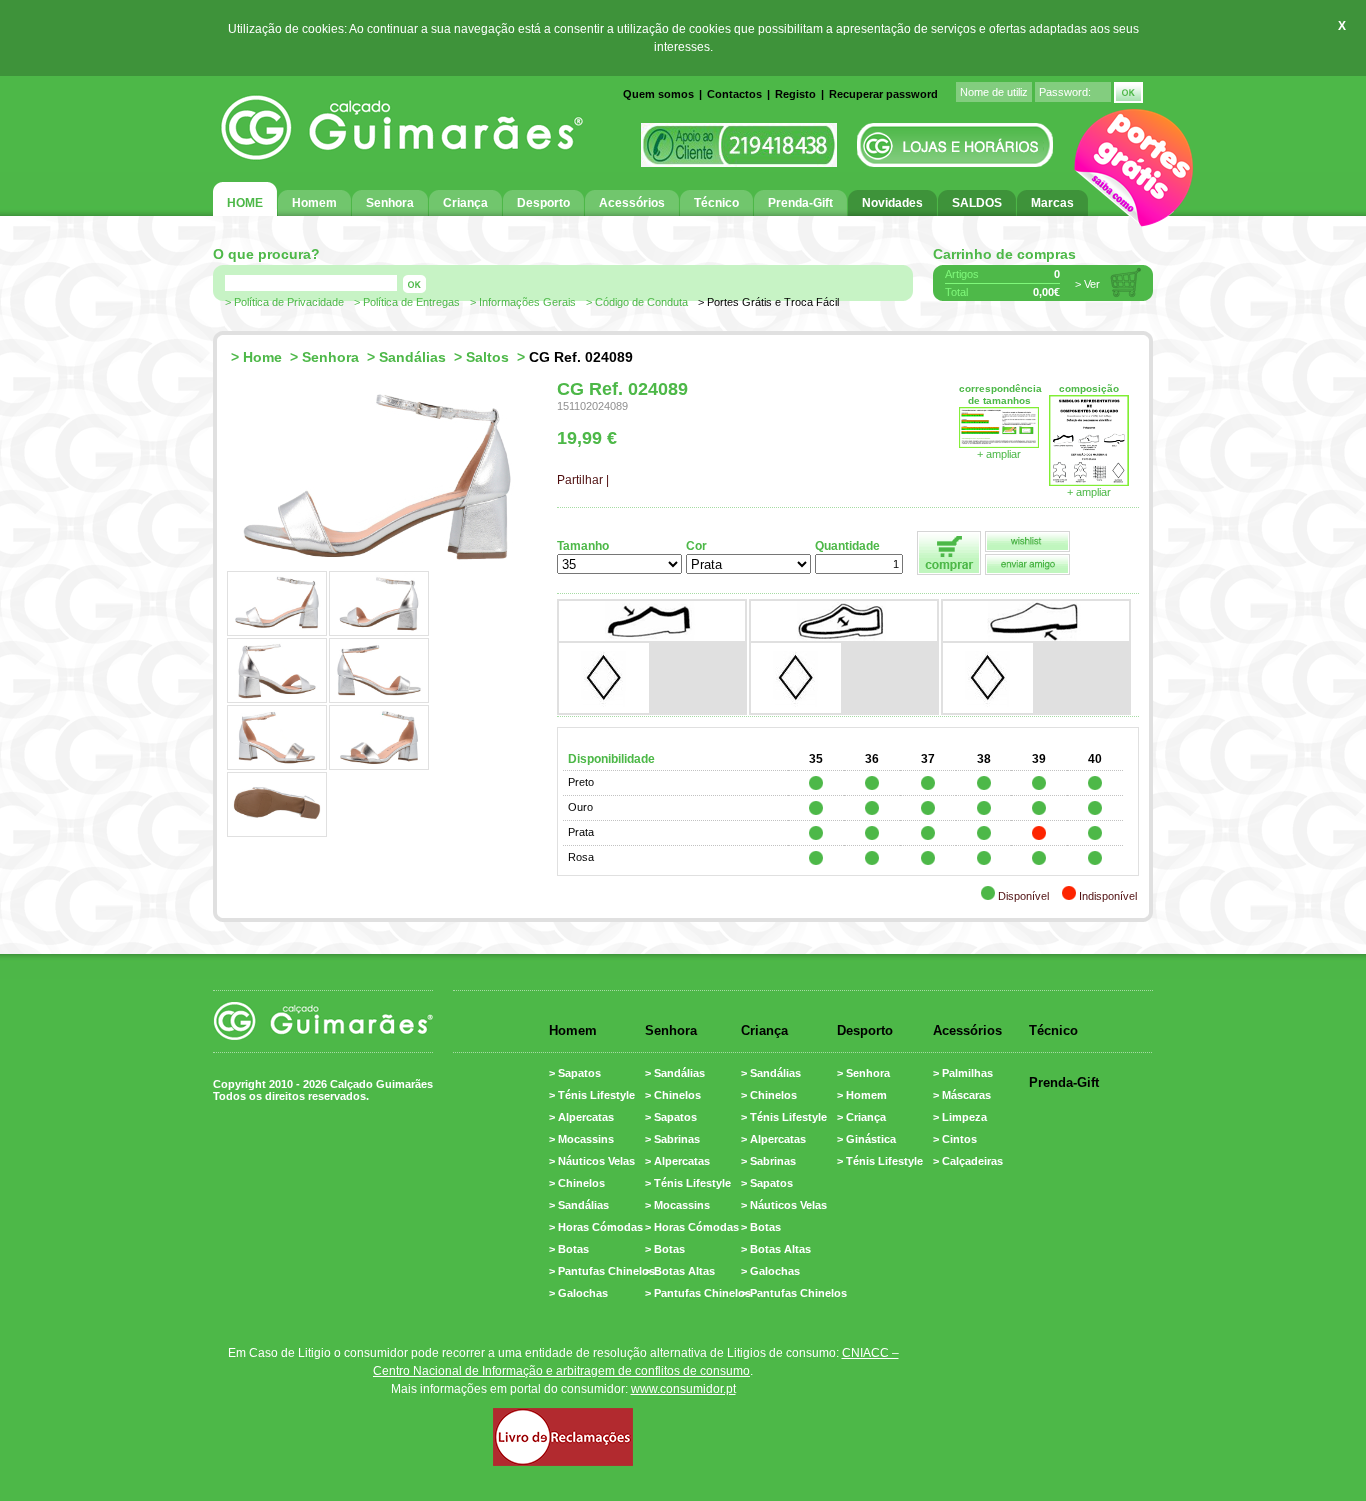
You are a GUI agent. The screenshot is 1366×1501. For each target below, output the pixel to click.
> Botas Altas (680, 1271)
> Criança (861, 1117)
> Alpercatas (581, 1117)
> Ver (1087, 284)
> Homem (862, 1095)
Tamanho (583, 546)
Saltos (487, 357)
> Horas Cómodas (596, 1227)
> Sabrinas (672, 1139)
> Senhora (863, 1073)
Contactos (734, 94)
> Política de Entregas (407, 302)
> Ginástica (866, 1139)
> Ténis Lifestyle (592, 1095)
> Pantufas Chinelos (602, 1271)
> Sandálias (579, 1205)
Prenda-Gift (1064, 1082)
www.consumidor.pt (683, 1389)
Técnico (1053, 1030)
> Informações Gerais (523, 302)
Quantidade (847, 546)
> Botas (569, 1249)
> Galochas (578, 1293)
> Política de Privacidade (284, 302)
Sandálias (412, 357)
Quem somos (658, 94)
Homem (573, 1030)
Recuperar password (883, 94)
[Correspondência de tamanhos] (999, 444)
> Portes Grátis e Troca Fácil (768, 302)
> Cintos (955, 1139)
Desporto (865, 1030)
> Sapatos (575, 1073)
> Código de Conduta (637, 302)
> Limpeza (960, 1117)
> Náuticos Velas (592, 1161)
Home (262, 357)
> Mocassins (581, 1139)
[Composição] (1089, 482)
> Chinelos (577, 1183)
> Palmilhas (963, 1073)
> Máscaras (962, 1095)
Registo (795, 94)
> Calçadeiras (968, 1161)
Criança (764, 1030)
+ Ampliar (1089, 492)
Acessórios (967, 1030)
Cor (696, 546)
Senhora (330, 357)
